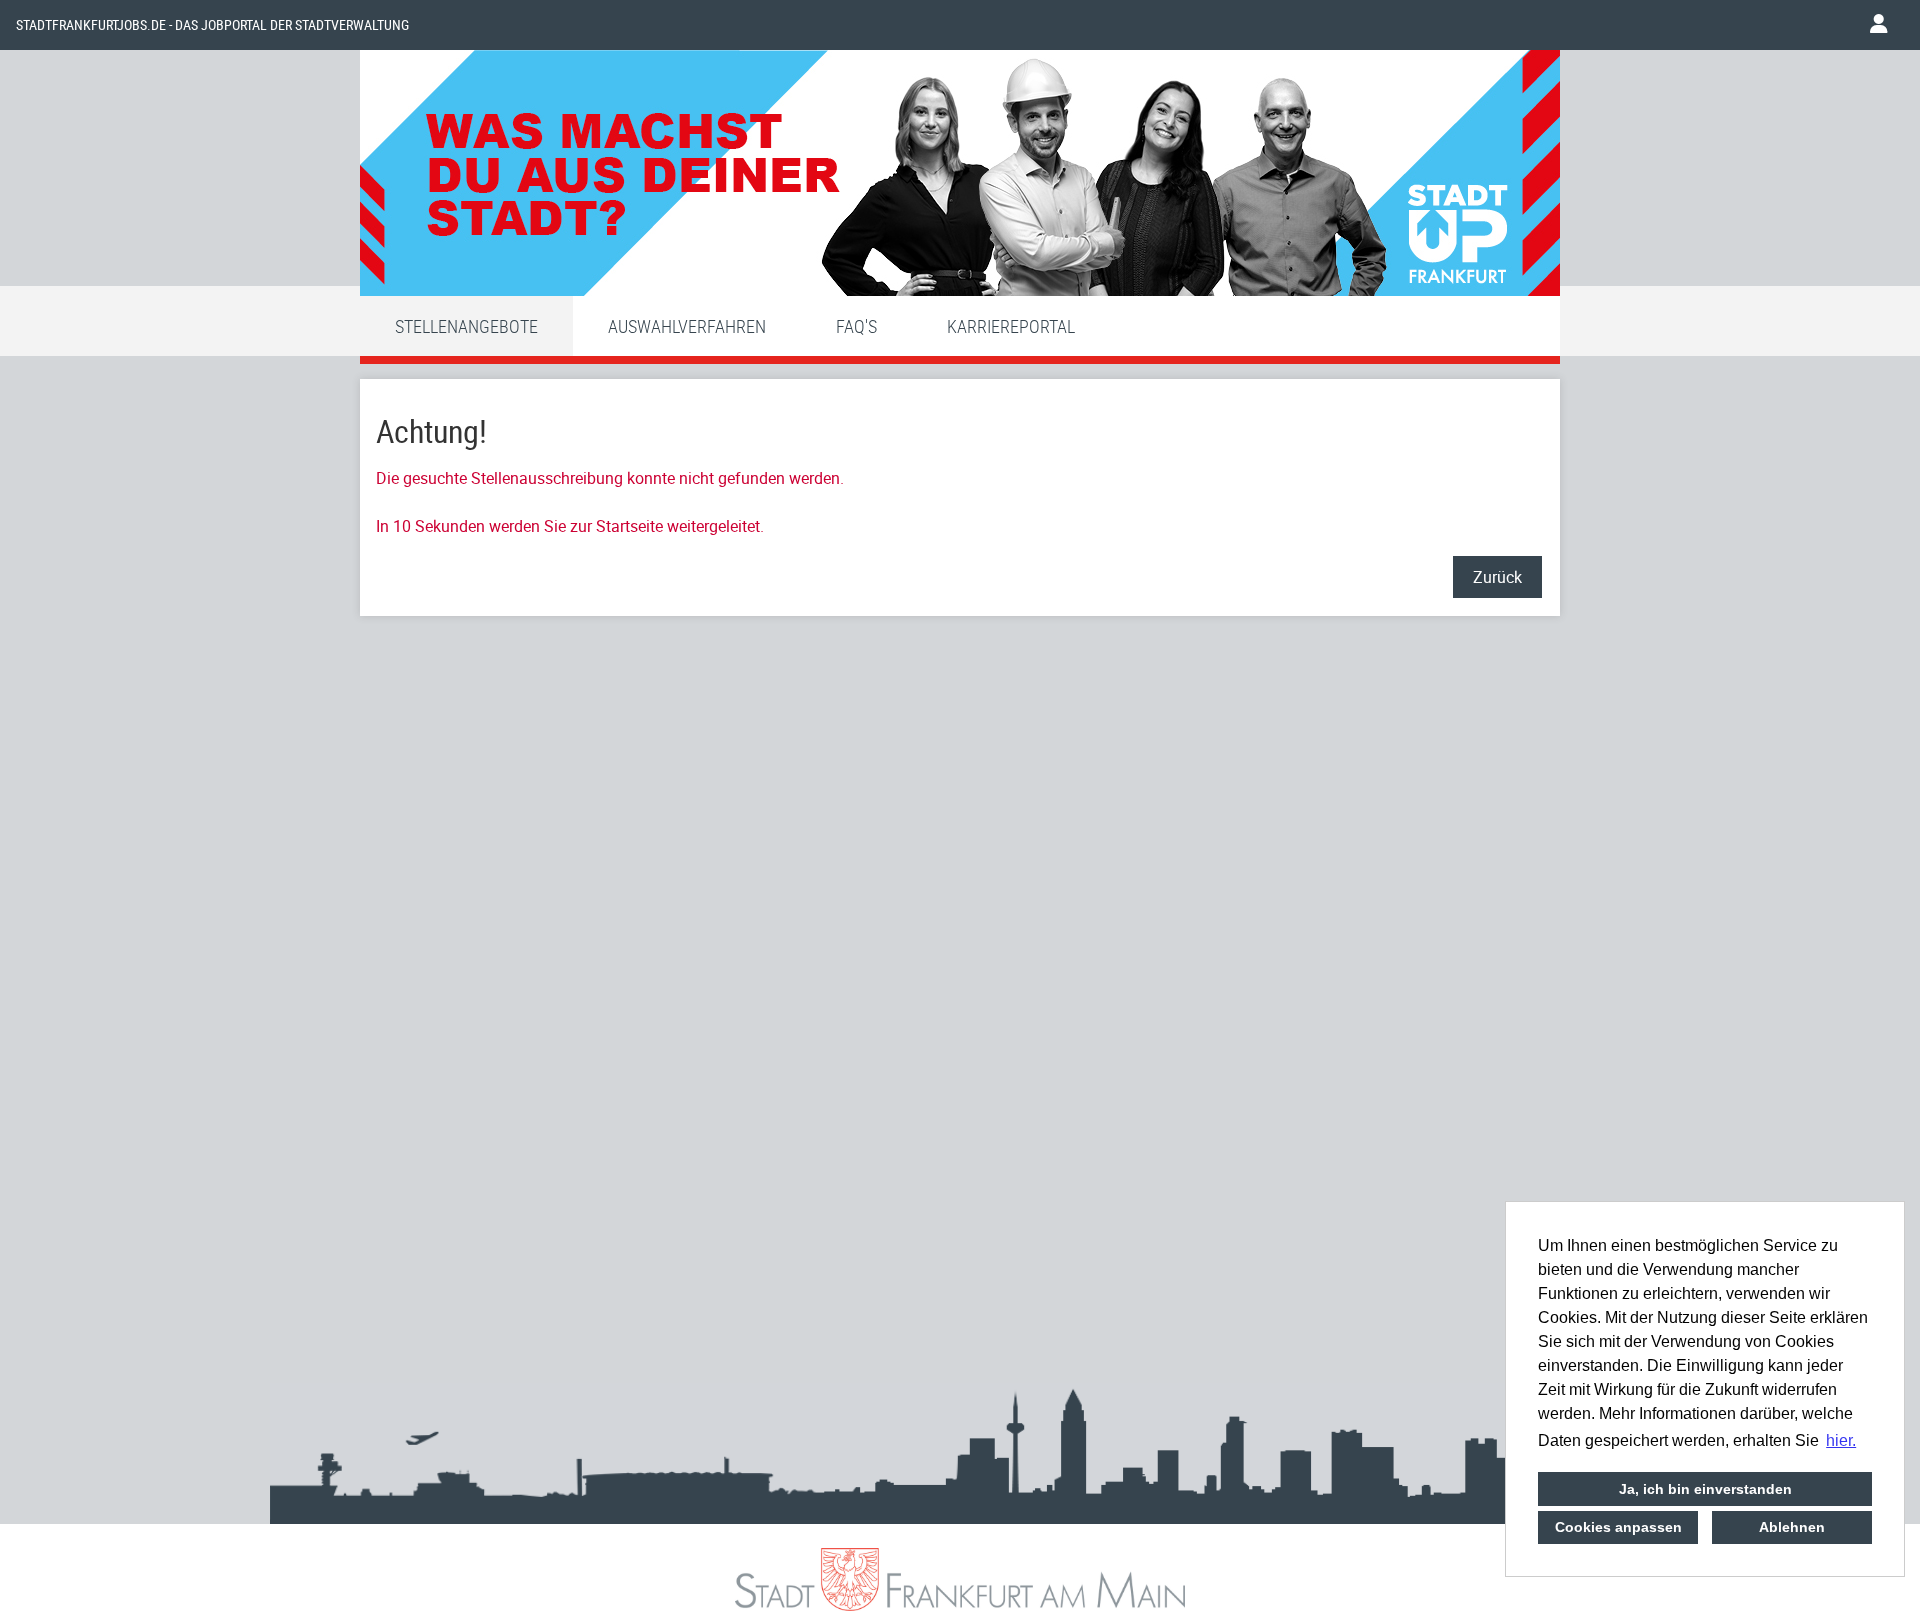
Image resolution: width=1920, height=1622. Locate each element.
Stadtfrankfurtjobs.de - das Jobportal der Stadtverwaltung (212, 25)
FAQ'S (856, 326)
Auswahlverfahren (687, 326)
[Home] (960, 178)
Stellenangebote (466, 326)
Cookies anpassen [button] (1618, 1527)
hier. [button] (1841, 1440)
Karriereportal (1011, 326)
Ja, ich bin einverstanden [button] (1705, 1489)
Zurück (1497, 577)
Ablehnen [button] (1792, 1527)
